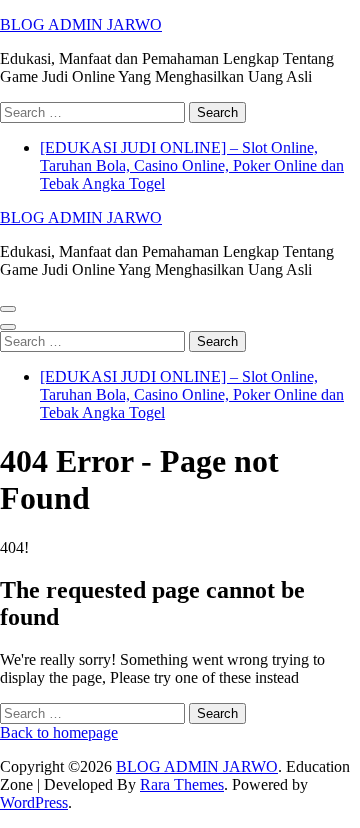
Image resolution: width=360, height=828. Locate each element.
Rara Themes (182, 784)
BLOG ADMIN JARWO (81, 24)
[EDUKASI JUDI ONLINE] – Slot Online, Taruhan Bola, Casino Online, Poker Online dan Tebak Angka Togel (192, 165)
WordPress (34, 802)
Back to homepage (59, 732)
